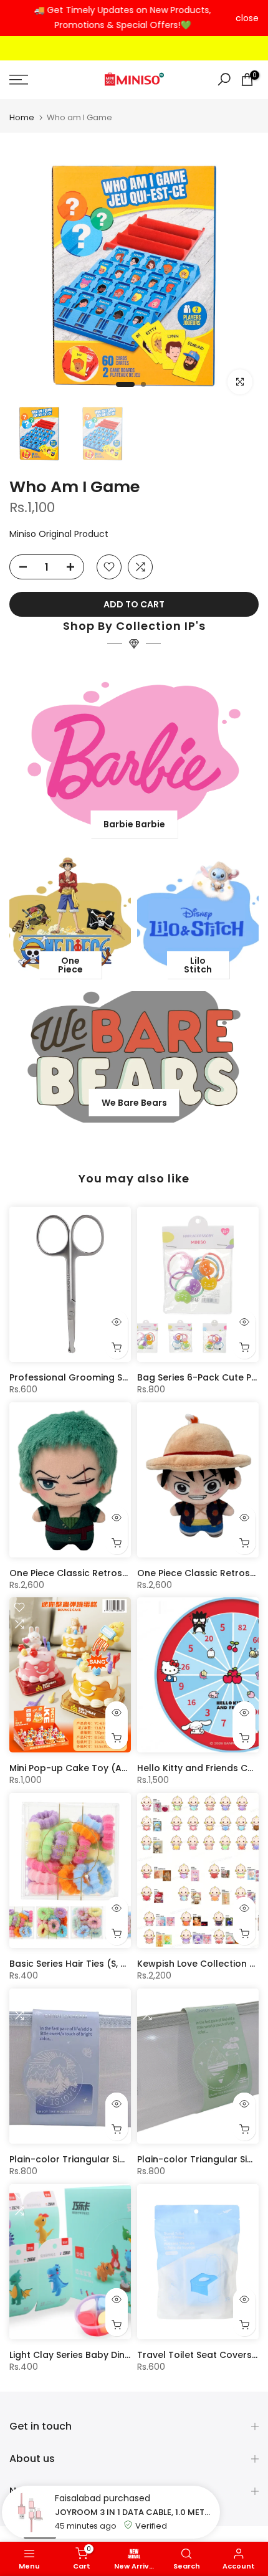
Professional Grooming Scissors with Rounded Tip (122, 1377)
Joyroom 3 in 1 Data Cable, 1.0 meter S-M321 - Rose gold (134, 2512)
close (247, 18)
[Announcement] (122, 18)
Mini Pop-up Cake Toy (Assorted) (85, 1768)
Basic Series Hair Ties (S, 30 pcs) (82, 1964)
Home (22, 117)
